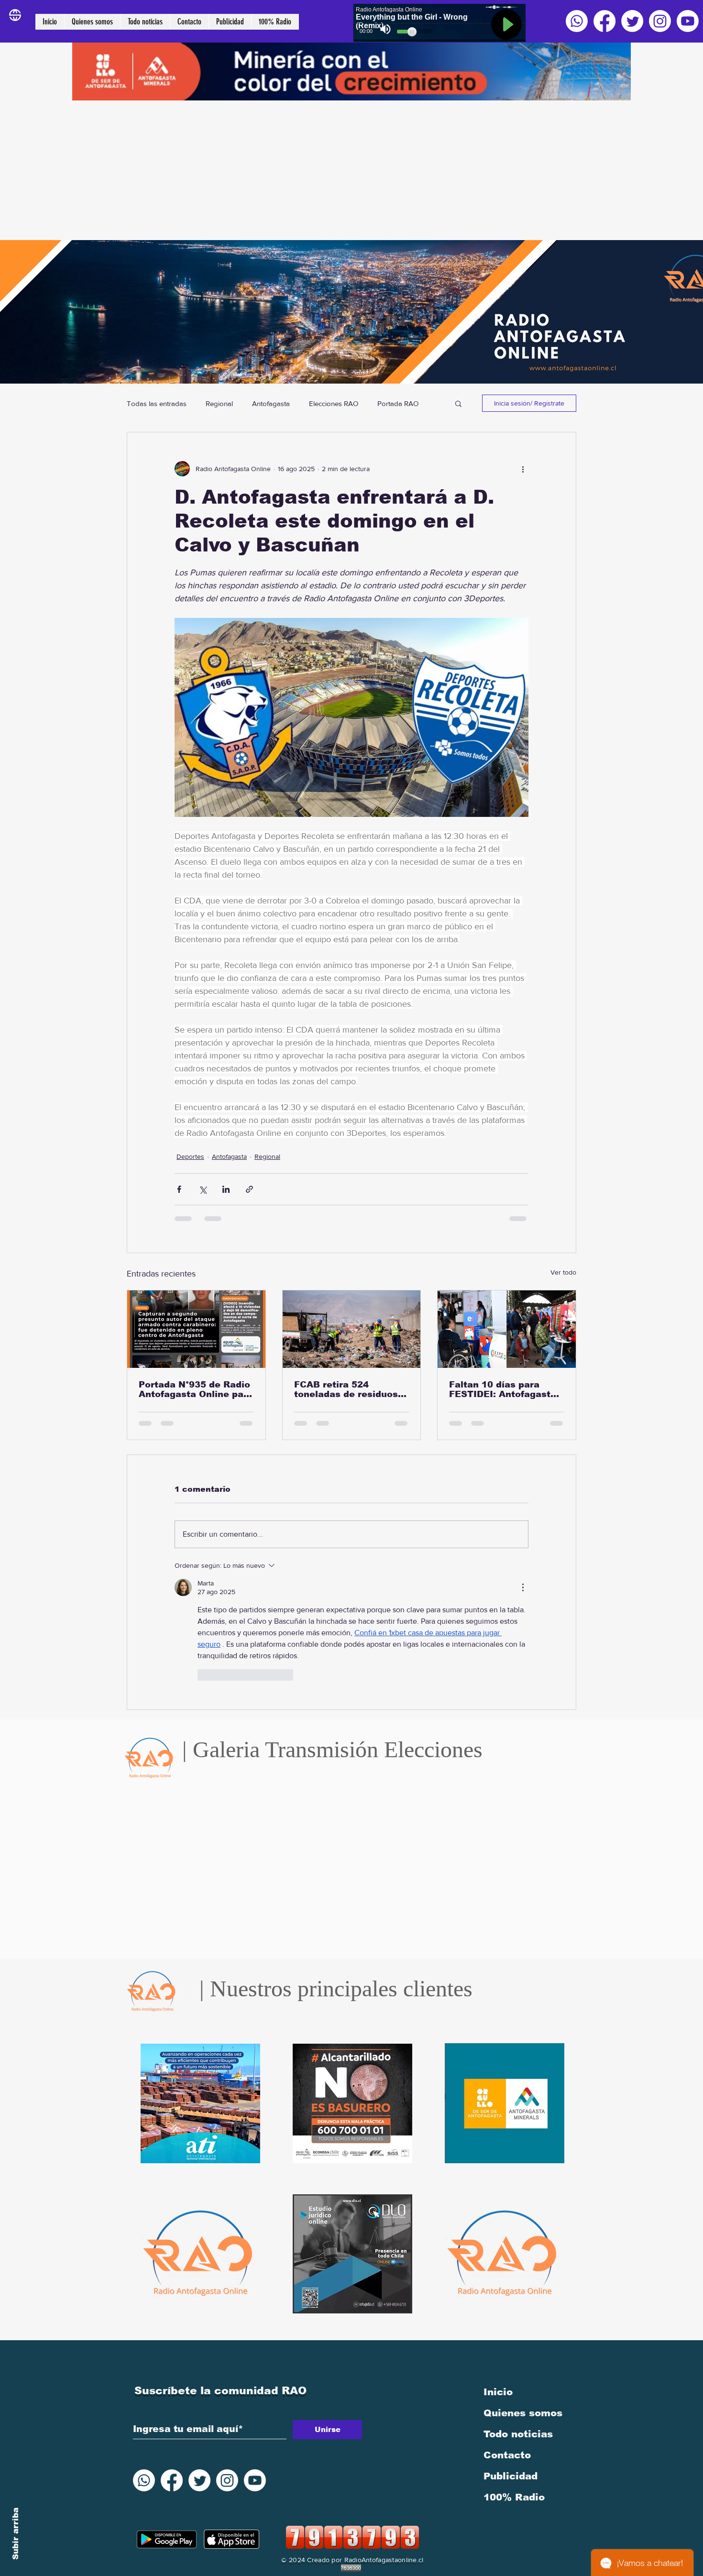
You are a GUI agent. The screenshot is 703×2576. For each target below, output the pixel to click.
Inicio (498, 2271)
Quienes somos (523, 2292)
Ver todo (563, 1272)
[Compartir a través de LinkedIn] (226, 1189)
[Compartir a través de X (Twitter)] (203, 1189)
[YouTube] (688, 21)
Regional (219, 403)
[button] (458, 403)
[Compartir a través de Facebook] (179, 1189)
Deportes (190, 1156)
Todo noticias (518, 2313)
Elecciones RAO (334, 403)
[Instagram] (660, 21)
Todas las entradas (157, 403)
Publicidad (511, 2355)
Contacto (507, 2334)
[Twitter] (632, 21)
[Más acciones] (523, 469)
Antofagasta (271, 403)
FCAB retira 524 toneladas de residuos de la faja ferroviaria (346, 1389)
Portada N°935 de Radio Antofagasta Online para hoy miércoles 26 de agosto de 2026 (196, 1389)
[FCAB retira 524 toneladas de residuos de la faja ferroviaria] (352, 1329)
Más (384, 403)
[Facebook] (604, 21)
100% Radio (514, 2376)
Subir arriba (16, 2534)
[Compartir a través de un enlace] (249, 1189)
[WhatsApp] (577, 21)
